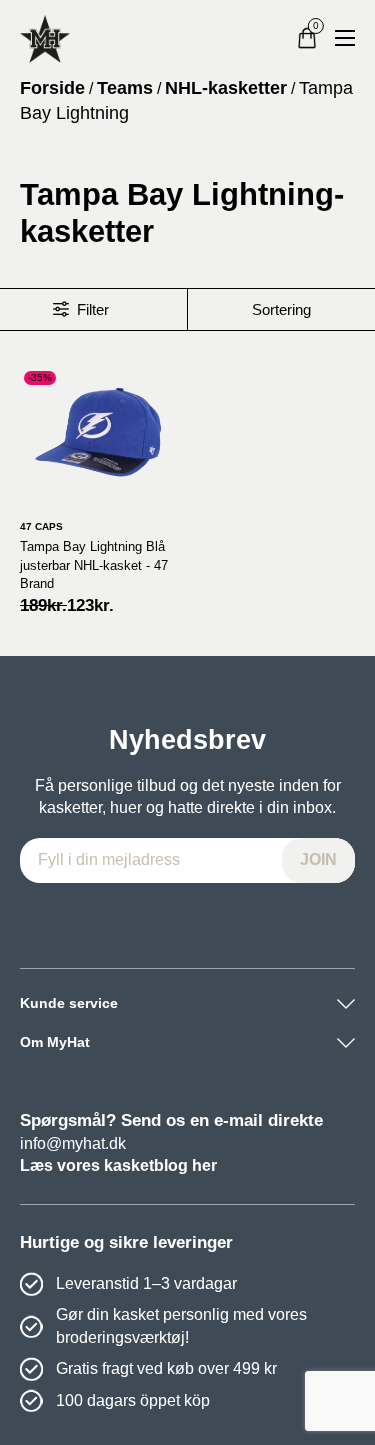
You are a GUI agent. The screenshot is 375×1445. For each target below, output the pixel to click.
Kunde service (69, 1003)
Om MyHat (55, 1042)
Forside (52, 88)
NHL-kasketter (226, 88)
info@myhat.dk (73, 1143)
